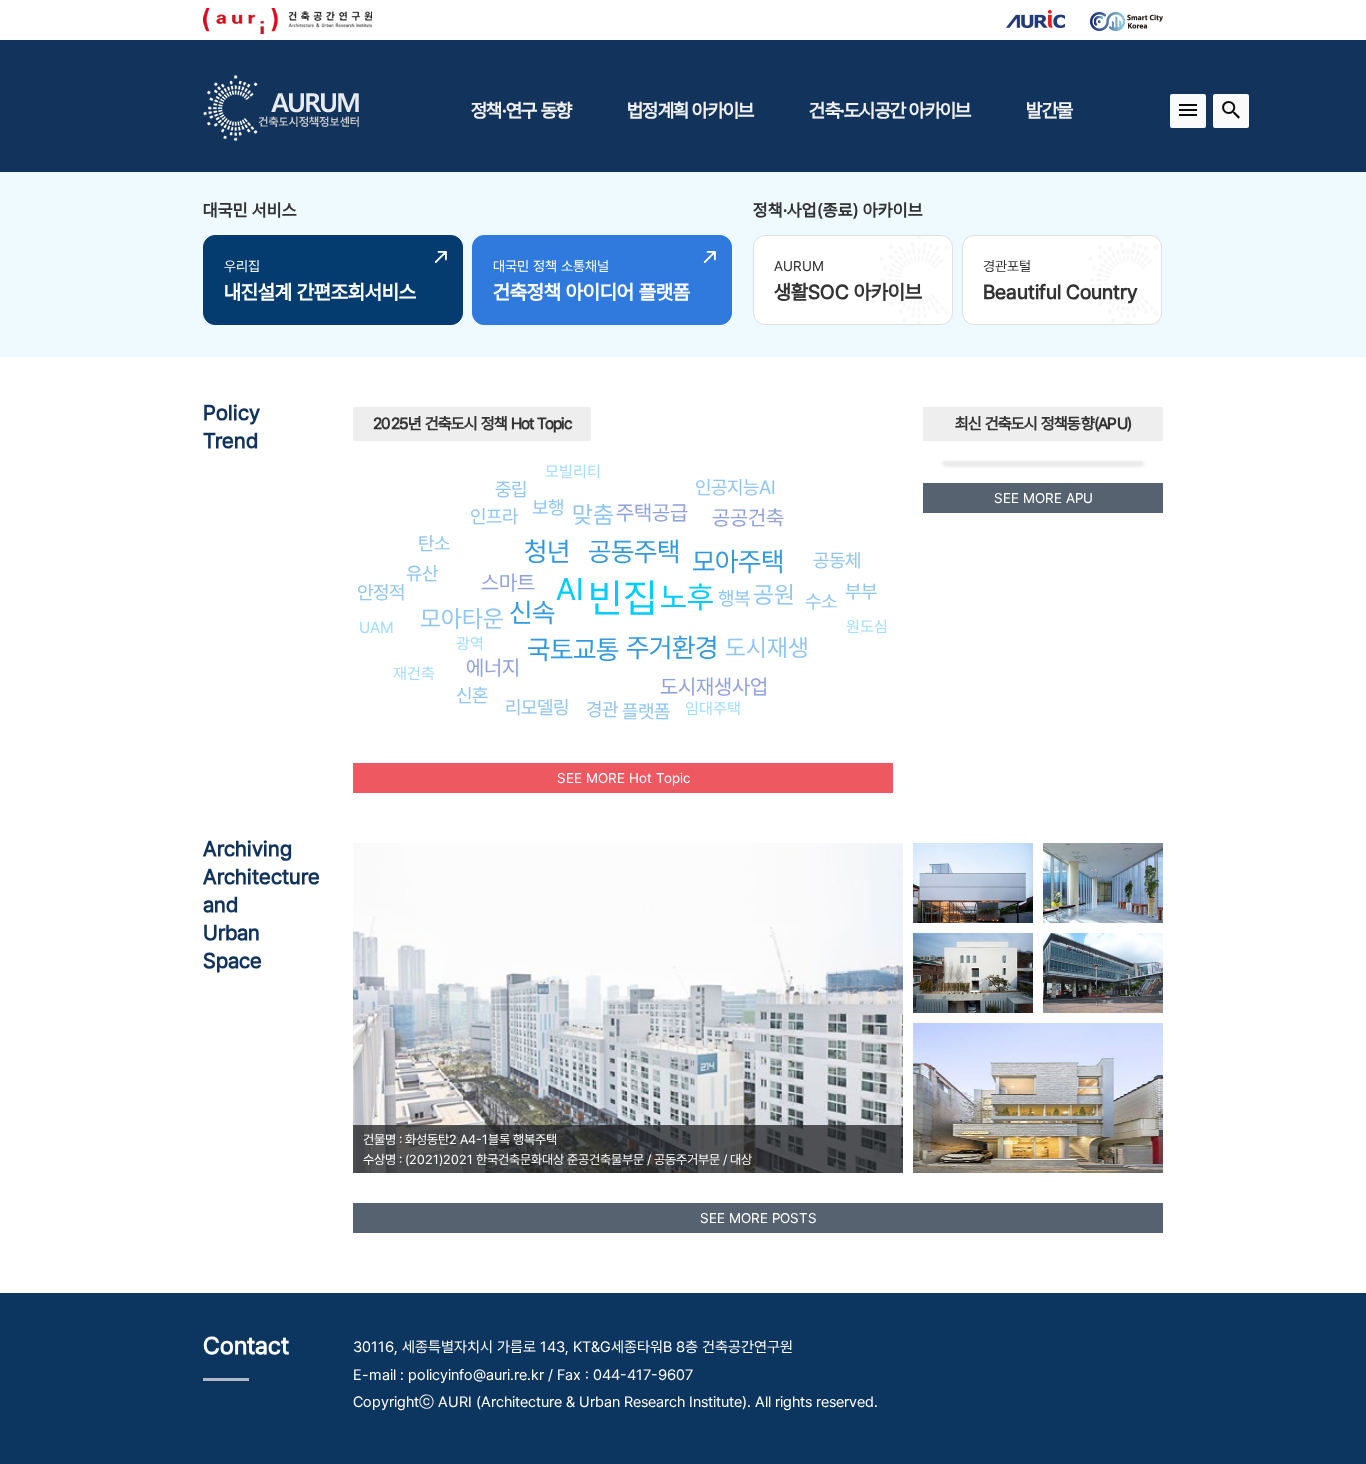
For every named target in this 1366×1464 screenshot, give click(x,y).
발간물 (1049, 110)
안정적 (381, 592)
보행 (548, 507)
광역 (470, 643)
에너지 (493, 667)
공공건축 (748, 517)
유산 (422, 573)
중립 (511, 489)
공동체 (837, 560)
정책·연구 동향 (521, 110)
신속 (532, 612)
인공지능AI (735, 487)
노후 (687, 597)
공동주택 (634, 551)
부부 (861, 591)
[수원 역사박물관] (1103, 883)
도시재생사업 (714, 686)
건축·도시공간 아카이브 (889, 110)
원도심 (867, 626)
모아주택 (738, 561)
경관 (602, 709)
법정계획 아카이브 (690, 110)
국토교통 (573, 649)
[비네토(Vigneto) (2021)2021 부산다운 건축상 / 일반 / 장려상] (1038, 1098)
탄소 (434, 543)
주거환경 (672, 647)
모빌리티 (573, 471)
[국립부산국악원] (1103, 973)
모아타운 (462, 618)
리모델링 (537, 707)
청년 (547, 551)
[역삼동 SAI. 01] (973, 883)
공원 (774, 594)
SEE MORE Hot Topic (623, 778)
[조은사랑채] (973, 973)
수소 (821, 601)
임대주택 (713, 708)
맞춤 (593, 514)
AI (570, 589)
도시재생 (767, 647)
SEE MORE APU (1043, 498)
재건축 (414, 673)
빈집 (623, 597)
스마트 (508, 582)
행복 (734, 598)
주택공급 (652, 512)
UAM (376, 627)
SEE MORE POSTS (758, 1218)
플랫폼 (646, 711)
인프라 (494, 516)
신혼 (472, 695)
